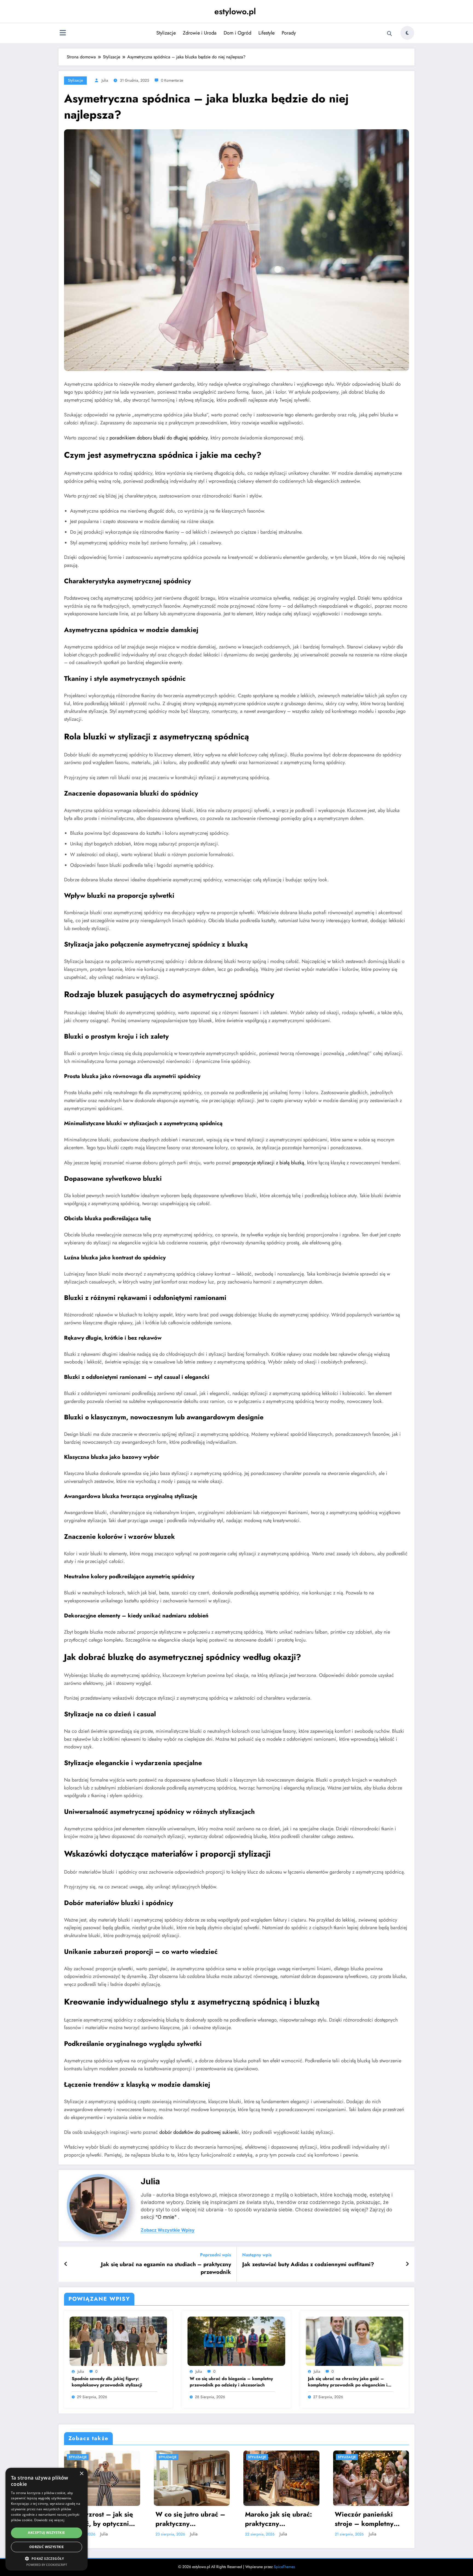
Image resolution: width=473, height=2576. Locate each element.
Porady (289, 33)
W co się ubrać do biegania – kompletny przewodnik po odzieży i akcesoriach (231, 2382)
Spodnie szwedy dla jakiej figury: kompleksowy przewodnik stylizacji (107, 2382)
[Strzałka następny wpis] (407, 2264)
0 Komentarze (172, 80)
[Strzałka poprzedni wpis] (66, 2264)
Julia (105, 80)
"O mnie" (166, 2217)
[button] (47, 2558)
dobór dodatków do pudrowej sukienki (199, 2132)
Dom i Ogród (237, 33)
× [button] (81, 2474)
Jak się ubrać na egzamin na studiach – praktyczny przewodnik (166, 2268)
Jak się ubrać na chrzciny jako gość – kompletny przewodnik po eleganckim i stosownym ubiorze (348, 2382)
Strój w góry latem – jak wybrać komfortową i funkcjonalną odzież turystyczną (190, 2517)
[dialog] (47, 2519)
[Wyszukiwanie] (390, 34)
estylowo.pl (235, 11)
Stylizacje (166, 33)
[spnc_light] (407, 33)
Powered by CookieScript (47, 2565)
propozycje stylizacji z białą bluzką (268, 1163)
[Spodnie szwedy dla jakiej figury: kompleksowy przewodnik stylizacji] (118, 2341)
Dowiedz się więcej (49, 2520)
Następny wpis (257, 2255)
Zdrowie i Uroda (200, 33)
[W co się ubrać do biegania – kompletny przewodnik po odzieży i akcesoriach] (236, 2341)
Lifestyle (266, 33)
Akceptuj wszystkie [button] (46, 2533)
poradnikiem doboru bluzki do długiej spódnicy (158, 438)
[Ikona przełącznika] (63, 33)
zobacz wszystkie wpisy (168, 2230)
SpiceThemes (284, 2567)
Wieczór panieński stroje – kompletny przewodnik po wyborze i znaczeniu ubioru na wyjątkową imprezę (97, 2519)
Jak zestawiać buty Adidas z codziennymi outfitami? (308, 2265)
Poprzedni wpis (216, 2255)
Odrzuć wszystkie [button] (47, 2547)
